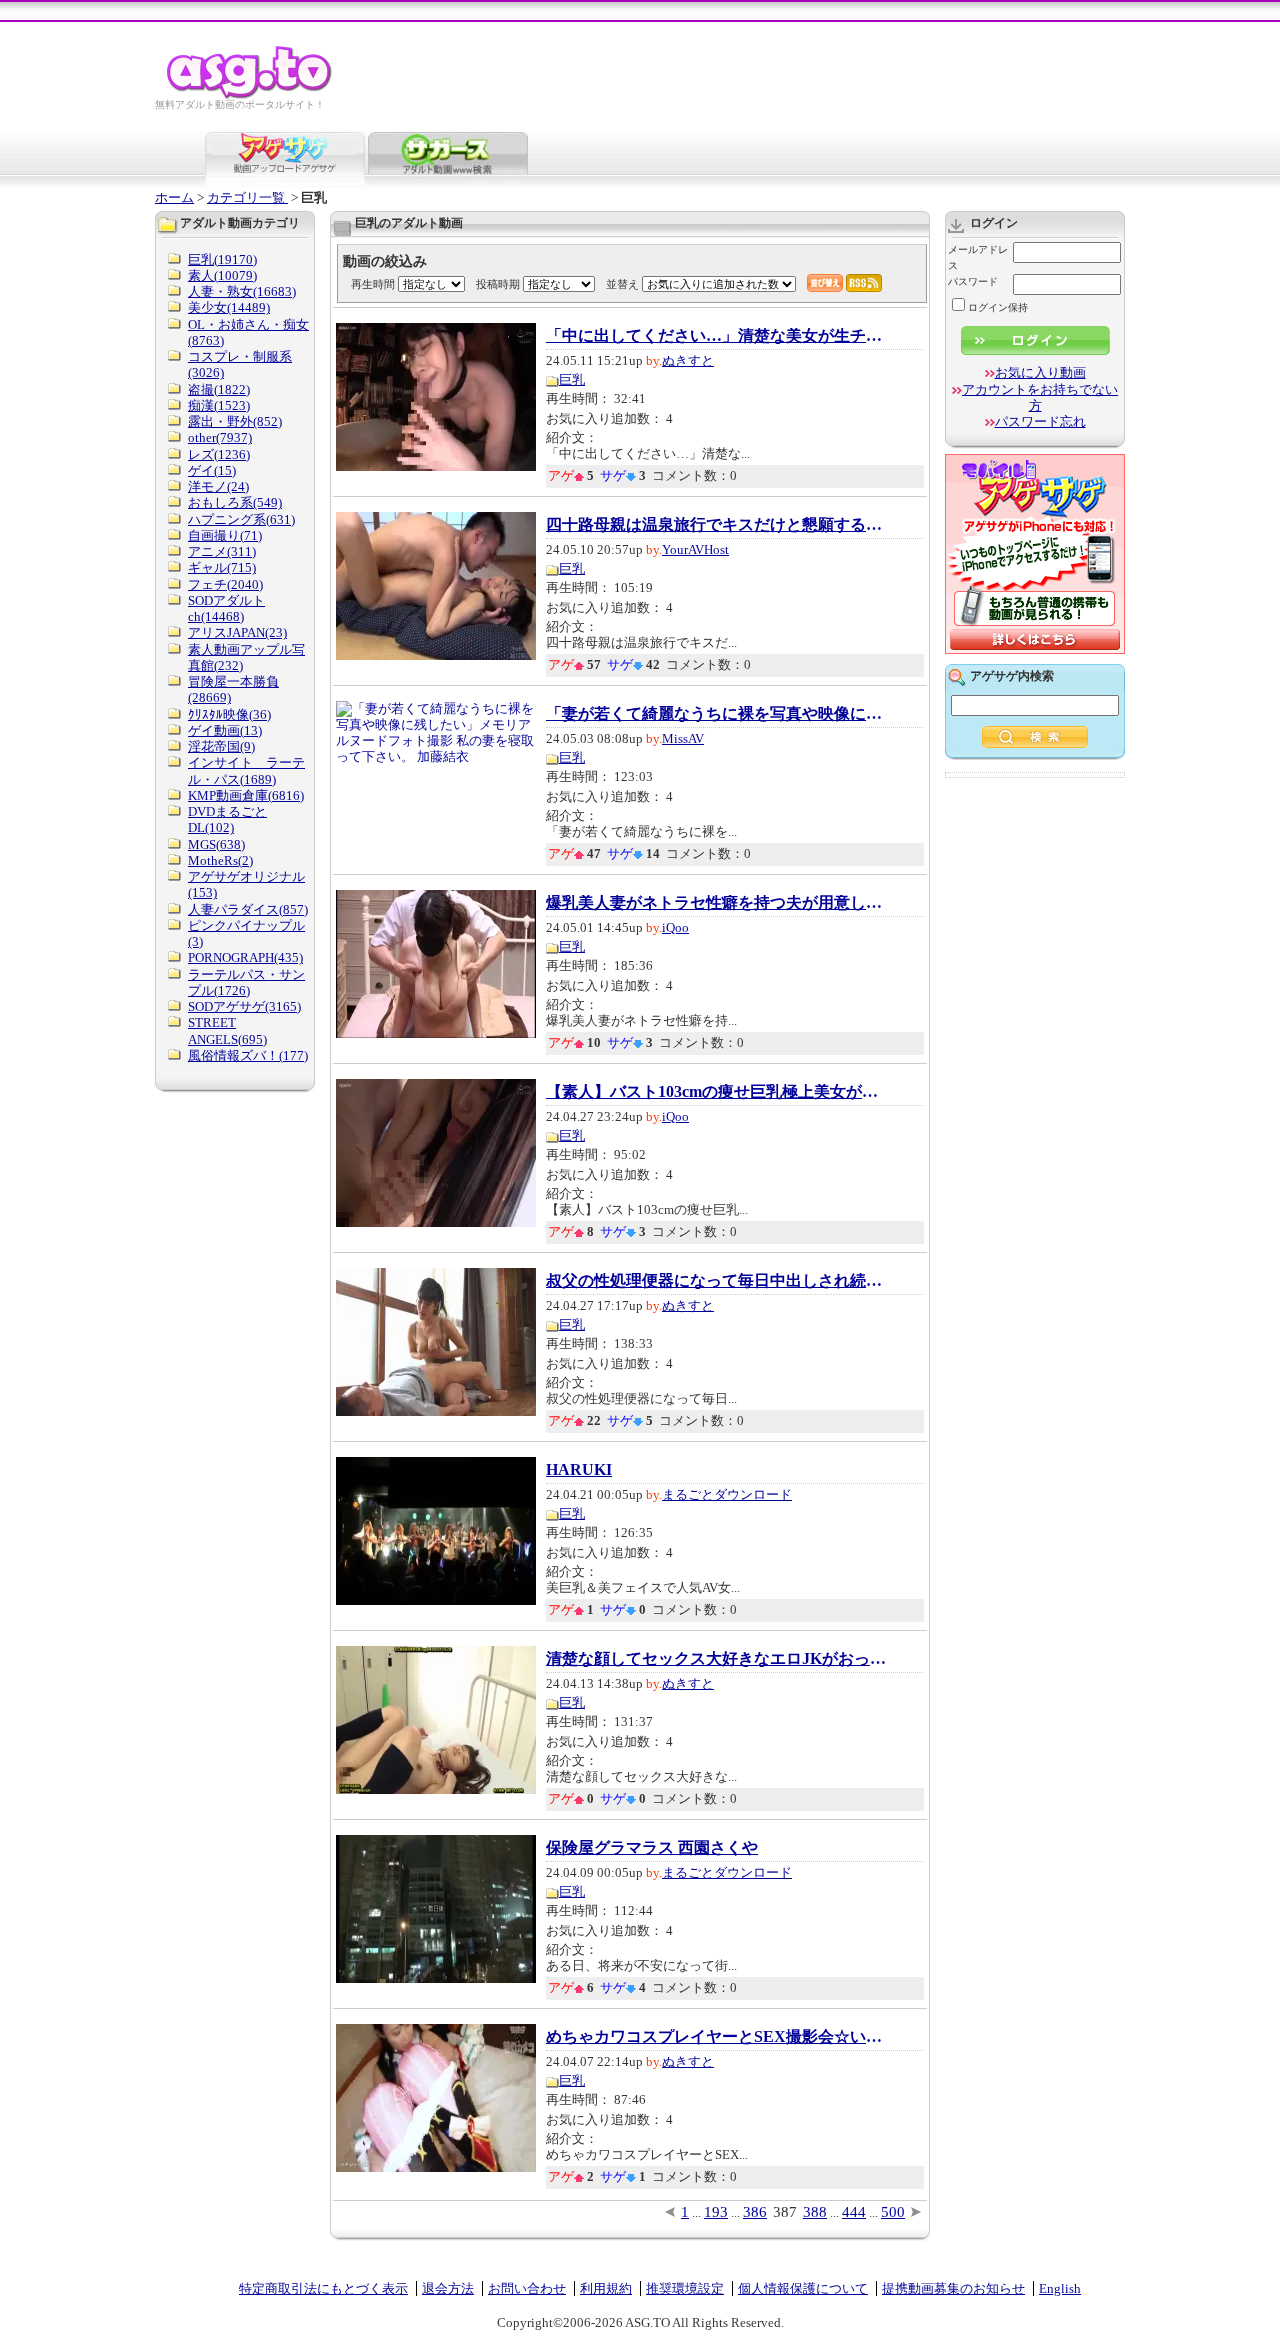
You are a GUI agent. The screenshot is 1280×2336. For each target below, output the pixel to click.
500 (893, 2212)
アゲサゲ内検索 (1012, 676)
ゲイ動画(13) (225, 730)
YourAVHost (695, 549)
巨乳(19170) (222, 259)
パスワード (973, 281)
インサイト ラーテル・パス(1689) (246, 770)
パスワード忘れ (1040, 421)
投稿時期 (498, 284)
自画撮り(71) (225, 535)
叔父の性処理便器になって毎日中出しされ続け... (716, 1281)
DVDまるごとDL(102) (227, 819)
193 (716, 2212)
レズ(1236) (219, 454)
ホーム (174, 197)
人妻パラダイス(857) (248, 909)
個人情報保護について (803, 2288)
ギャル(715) (222, 567)
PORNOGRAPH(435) (245, 957)
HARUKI (579, 1470)
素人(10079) (222, 275)
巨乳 (572, 379)
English (1060, 2288)
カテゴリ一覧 (247, 197)
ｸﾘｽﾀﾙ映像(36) (229, 714)
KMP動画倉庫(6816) (246, 795)
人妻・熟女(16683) (242, 291)
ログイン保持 (998, 307)
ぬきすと (688, 360)
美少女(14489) (229, 307)
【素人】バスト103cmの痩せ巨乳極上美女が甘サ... (716, 1092)
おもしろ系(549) (235, 502)
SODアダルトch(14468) (226, 608)
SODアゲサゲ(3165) (244, 1006)
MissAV (683, 738)
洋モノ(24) (218, 486)
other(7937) (220, 437)
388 (815, 2212)
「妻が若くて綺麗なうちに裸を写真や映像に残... (716, 714)
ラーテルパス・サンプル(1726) (246, 982)
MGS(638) (216, 844)
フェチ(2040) (225, 584)
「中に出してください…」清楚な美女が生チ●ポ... (716, 336)
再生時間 (373, 284)
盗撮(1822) (219, 389)
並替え (622, 284)
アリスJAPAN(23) (237, 632)
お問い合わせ (527, 2288)
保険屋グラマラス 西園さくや (652, 1848)
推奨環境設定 (685, 2288)
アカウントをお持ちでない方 (1040, 397)
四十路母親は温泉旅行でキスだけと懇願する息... (716, 525)
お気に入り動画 (1040, 372)
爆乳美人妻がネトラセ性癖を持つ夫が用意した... (716, 903)
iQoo (675, 927)
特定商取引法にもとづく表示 (323, 2288)
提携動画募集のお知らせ (953, 2288)
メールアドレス (978, 257)
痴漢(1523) (219, 405)
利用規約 (606, 2288)
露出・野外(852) (235, 421)
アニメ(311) (222, 551)
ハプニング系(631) (241, 519)
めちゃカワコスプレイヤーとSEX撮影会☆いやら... (716, 2037)
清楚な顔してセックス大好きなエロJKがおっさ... (716, 1659)
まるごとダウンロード (727, 1494)
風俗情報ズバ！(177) (248, 1055)
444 (854, 2212)
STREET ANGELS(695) (227, 1030)
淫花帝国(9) (221, 746)
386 (755, 2212)
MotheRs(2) (220, 860)
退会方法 (448, 2288)
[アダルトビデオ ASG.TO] (250, 95)
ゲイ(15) (212, 470)
